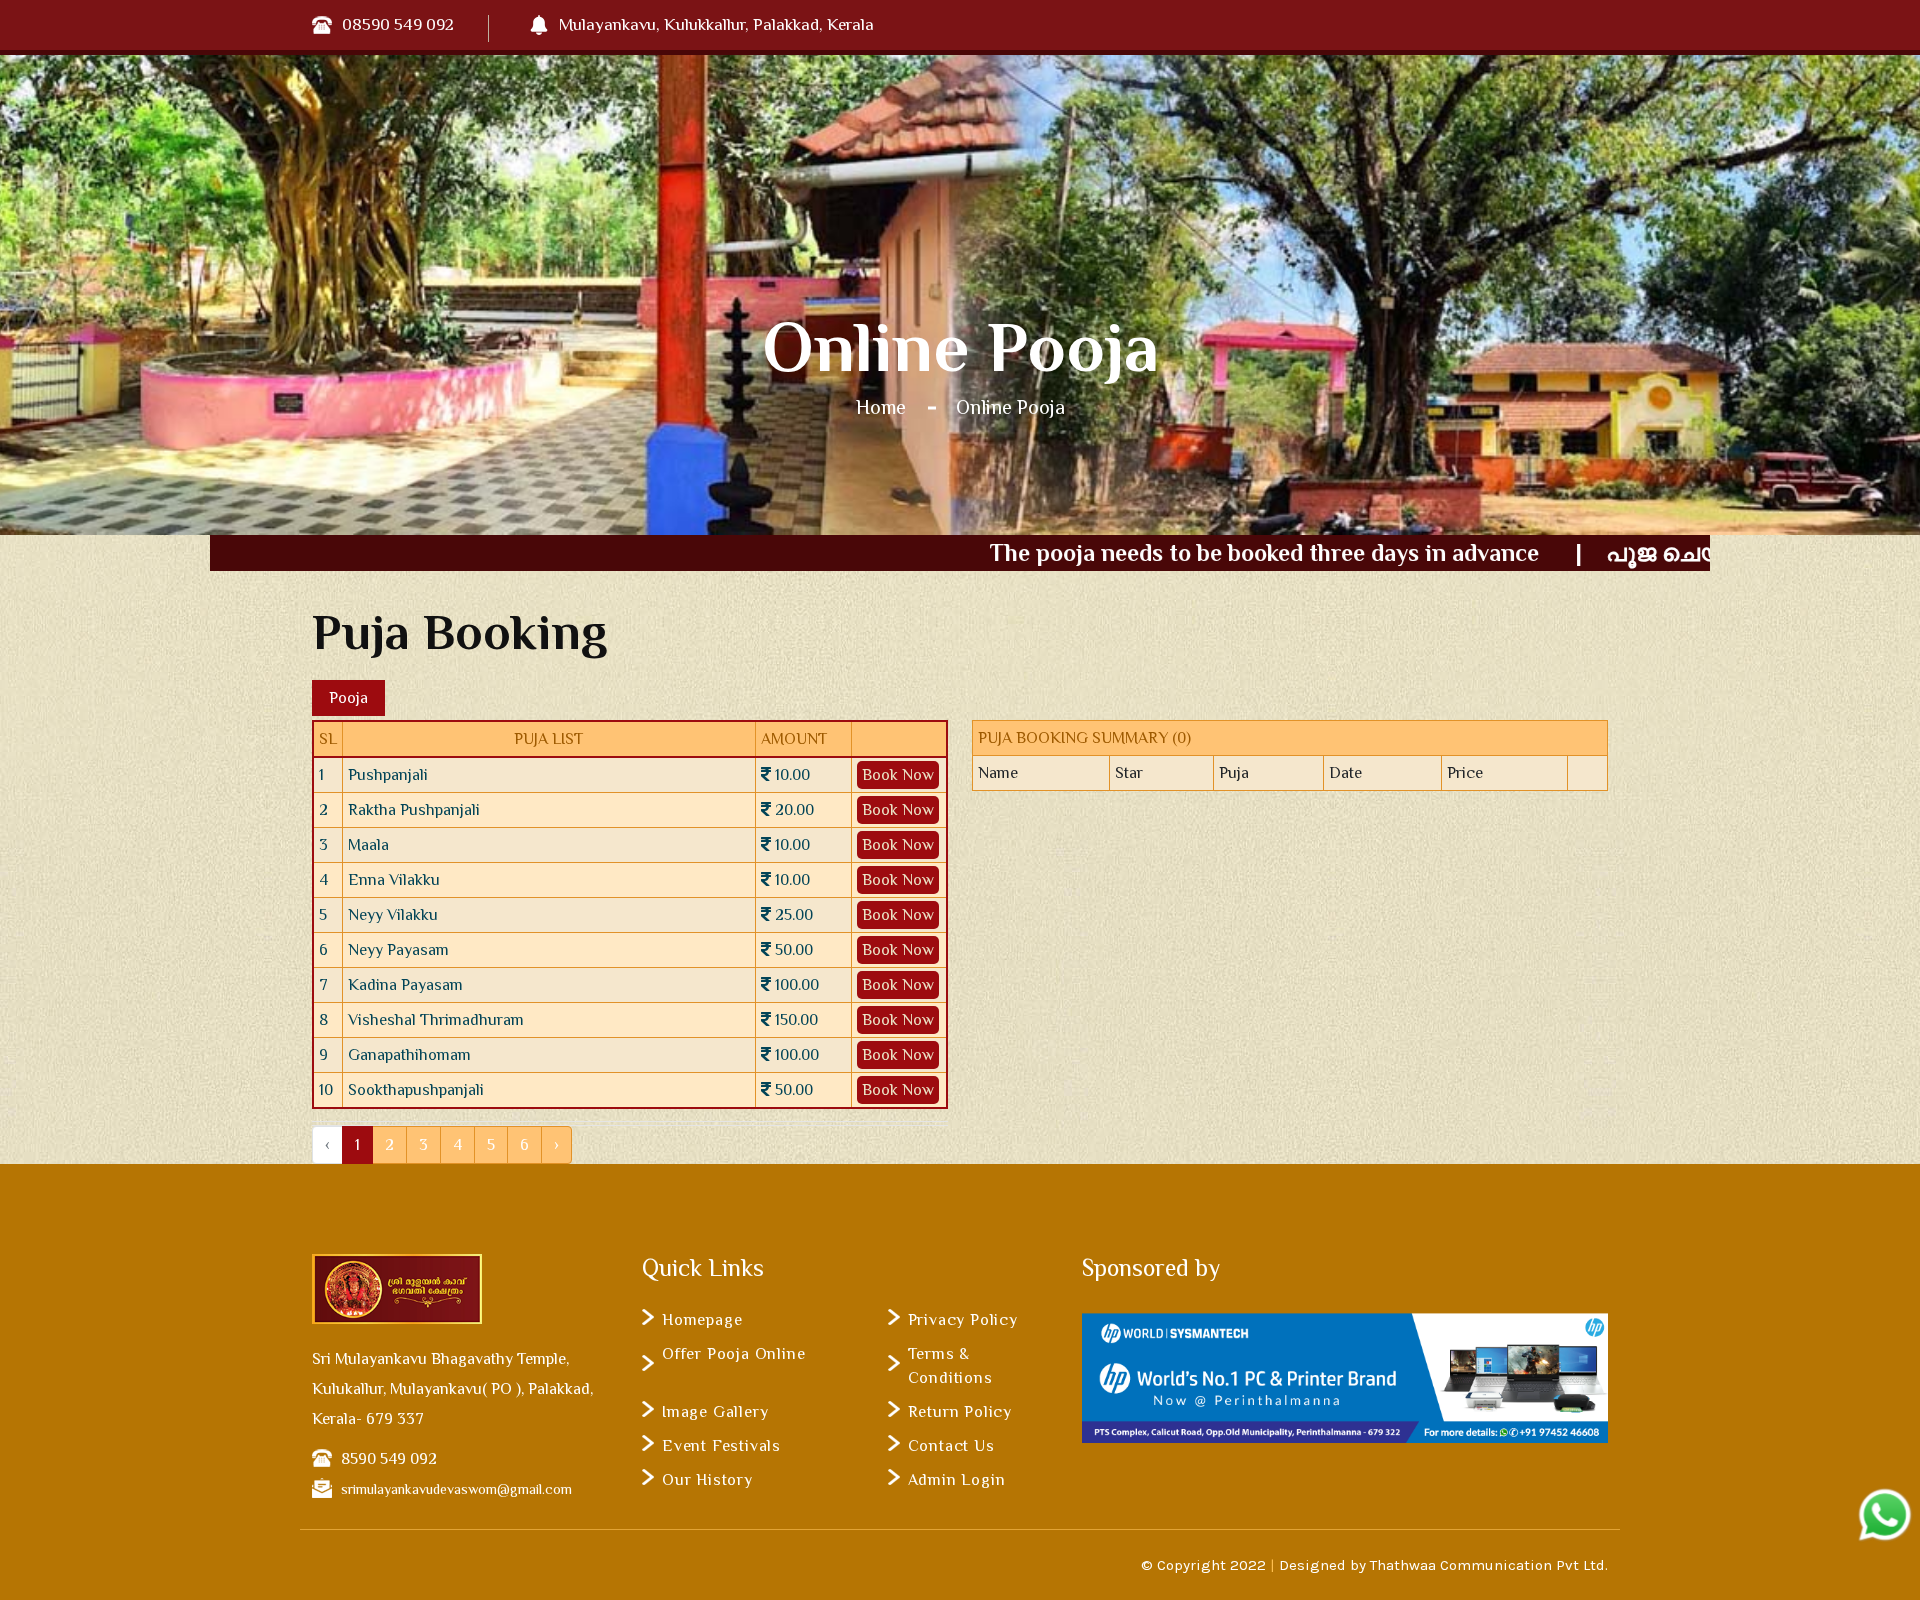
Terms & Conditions (950, 1366)
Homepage (702, 1320)
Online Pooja (1010, 407)
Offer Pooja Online (733, 1354)
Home (881, 407)
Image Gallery (715, 1412)
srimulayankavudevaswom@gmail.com (456, 1489)
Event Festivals (721, 1446)
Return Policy (960, 1412)
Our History (707, 1480)
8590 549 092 (389, 1459)
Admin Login (957, 1480)
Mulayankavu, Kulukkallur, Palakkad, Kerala (716, 24)
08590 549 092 (398, 24)
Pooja (348, 698)
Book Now (898, 775)
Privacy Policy (963, 1320)
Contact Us (951, 1446)
